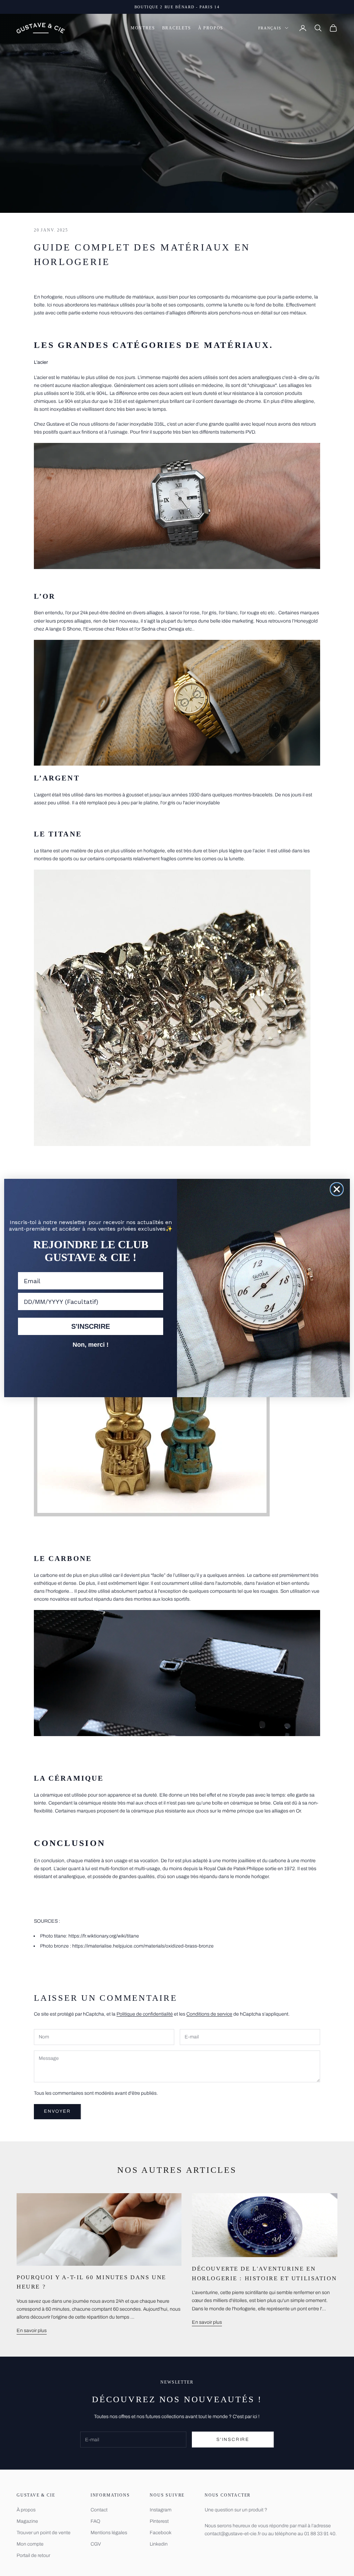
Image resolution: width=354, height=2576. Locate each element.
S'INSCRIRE (91, 1326)
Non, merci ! (91, 1345)
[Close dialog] (337, 1189)
